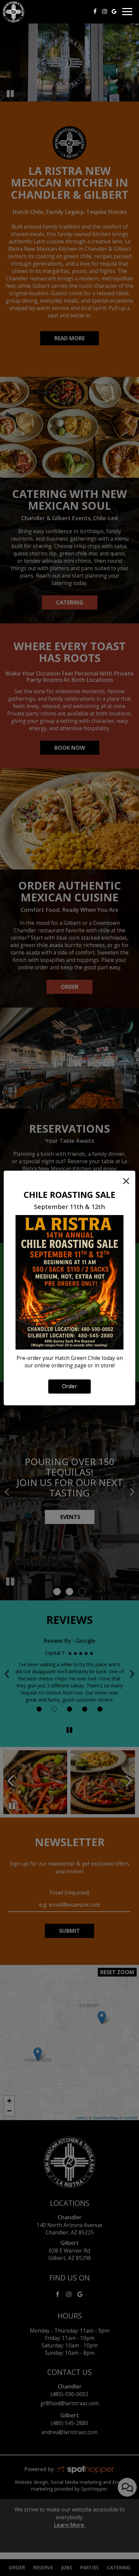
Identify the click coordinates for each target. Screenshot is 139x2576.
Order (69, 1386)
